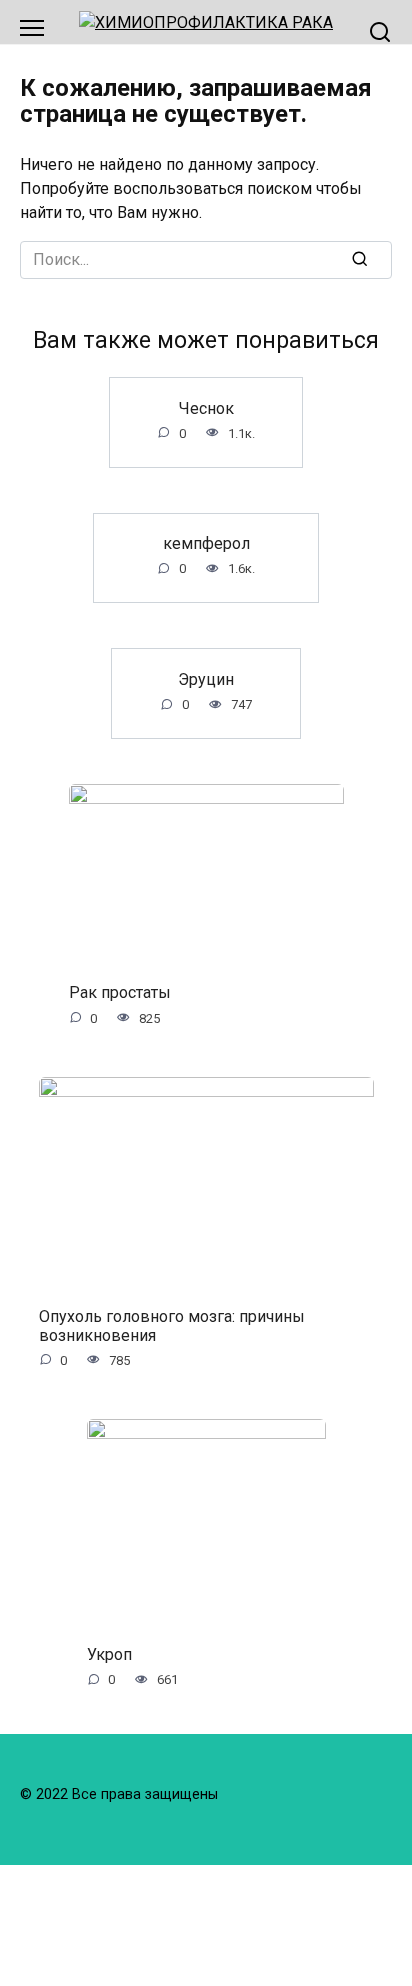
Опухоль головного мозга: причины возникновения (172, 1325)
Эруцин (206, 678)
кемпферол (206, 543)
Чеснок (206, 407)
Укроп (109, 1654)
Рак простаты (120, 992)
